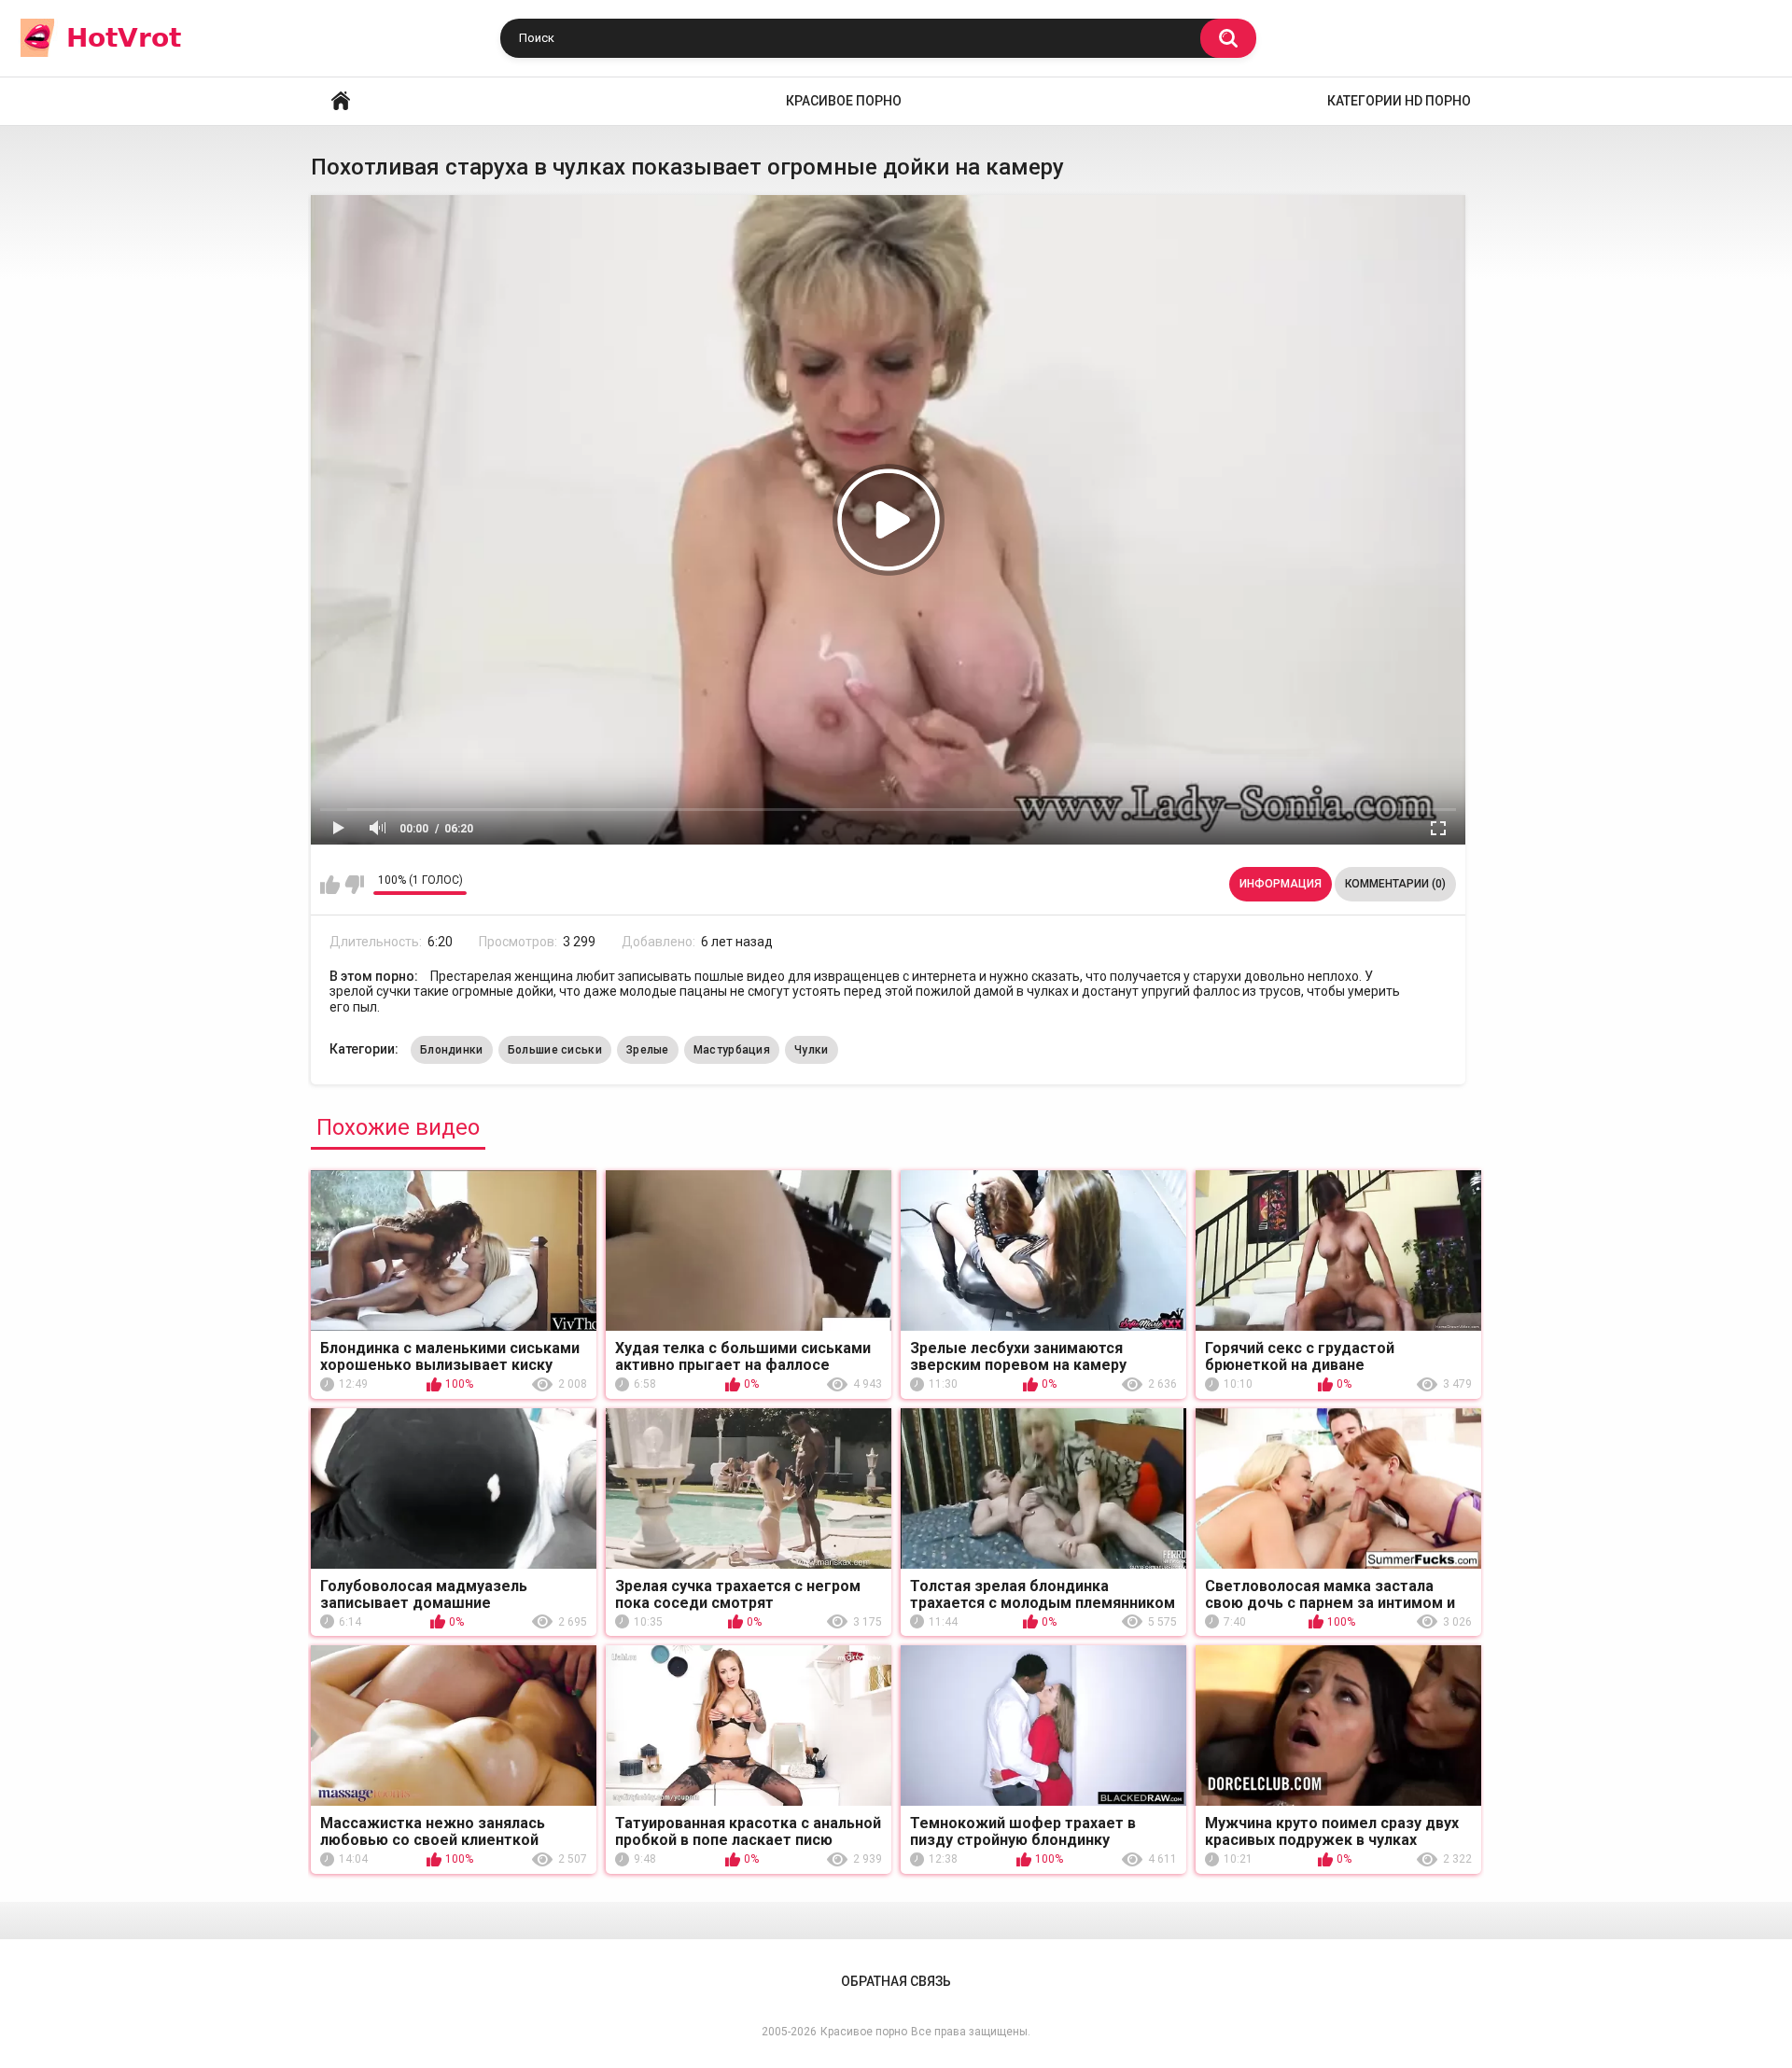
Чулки (812, 1050)
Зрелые (648, 1050)
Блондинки (452, 1050)
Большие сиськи (555, 1050)
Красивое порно (844, 101)
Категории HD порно (1399, 101)
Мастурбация (732, 1050)
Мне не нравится (354, 885)
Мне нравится (330, 885)
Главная (341, 101)
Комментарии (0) (1395, 884)
